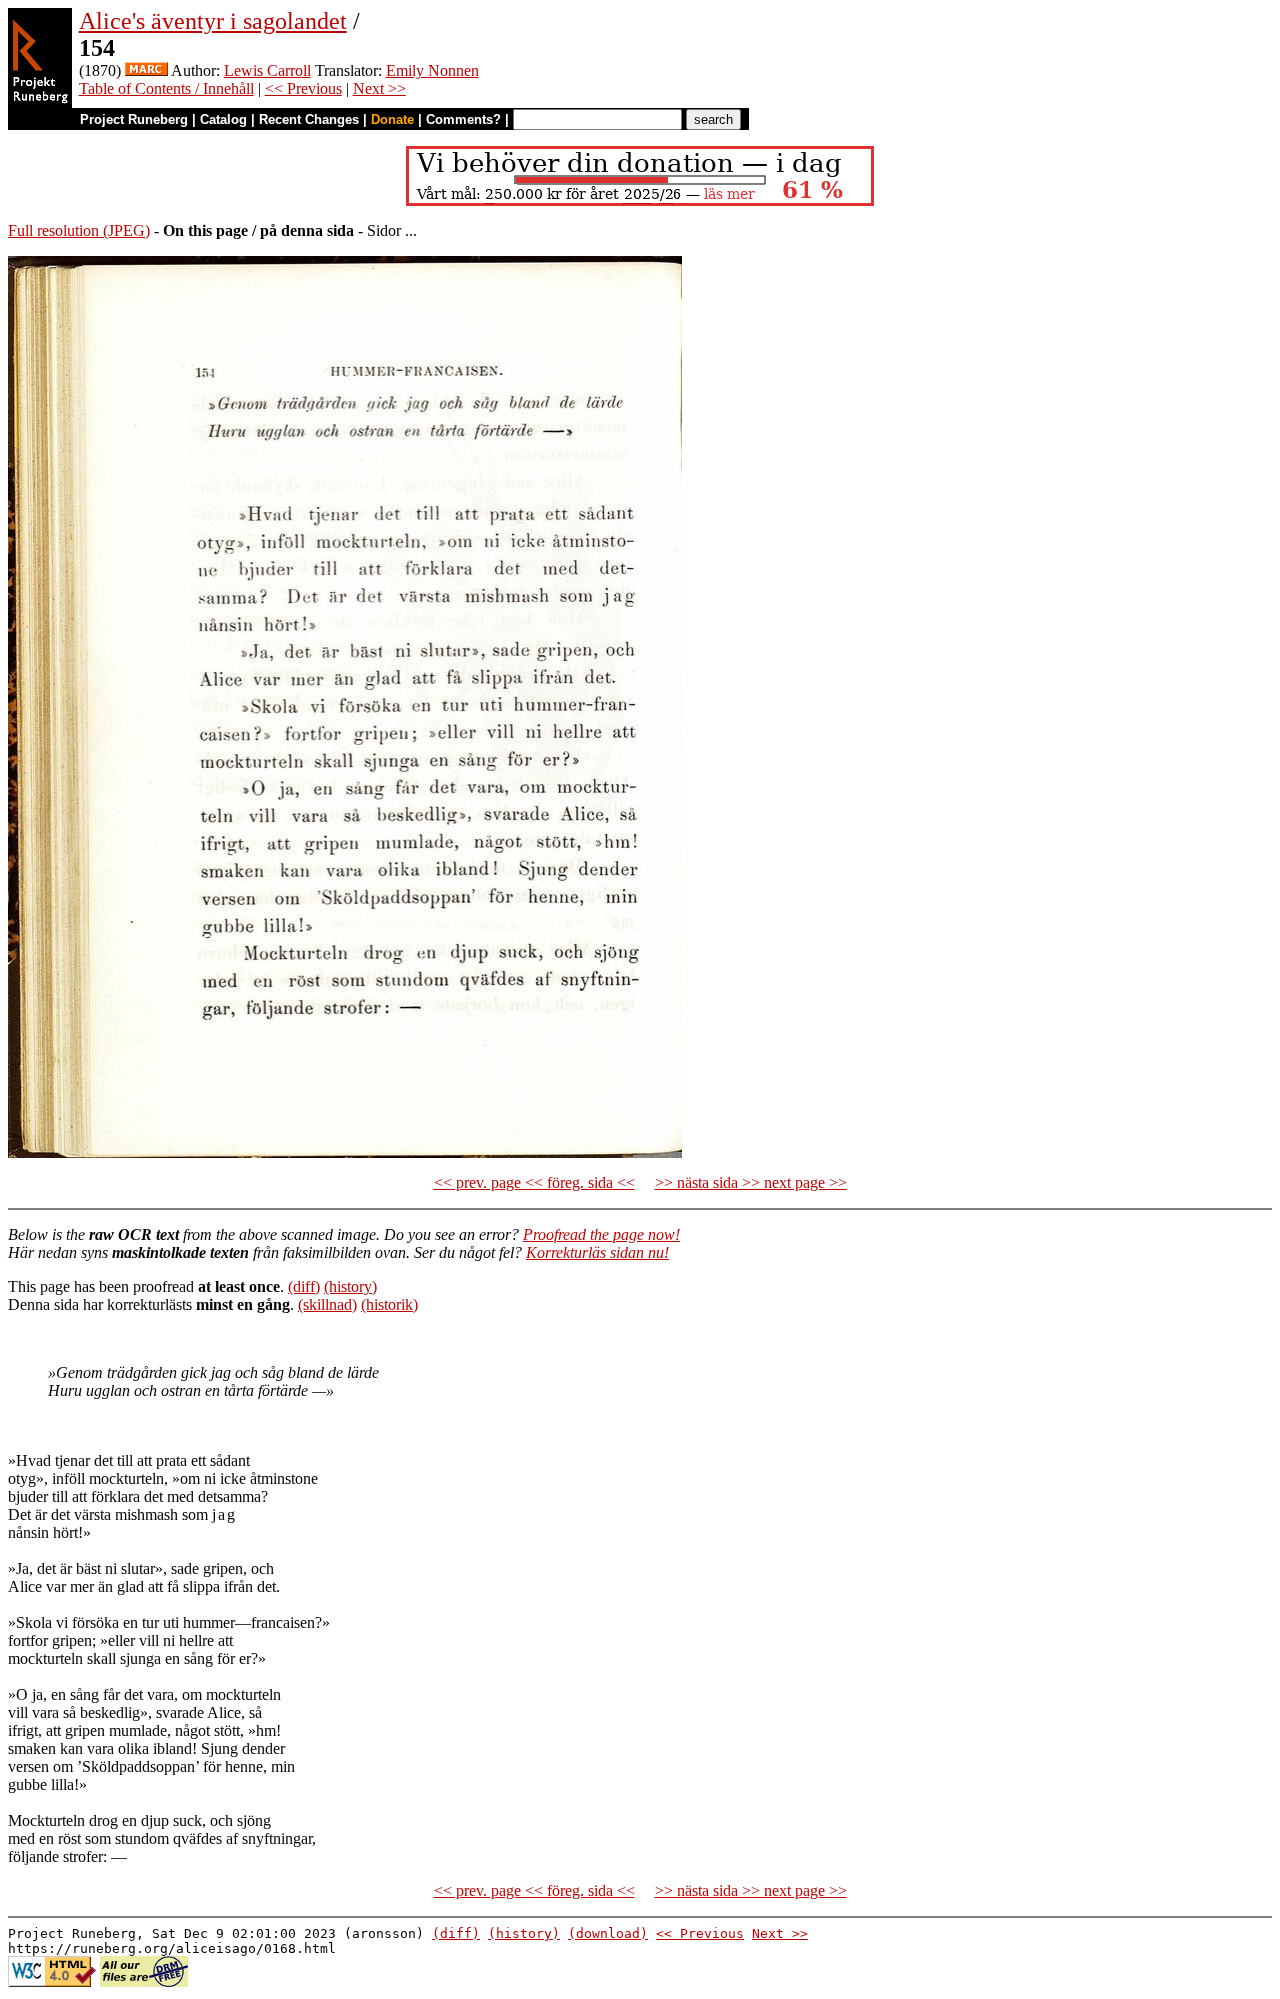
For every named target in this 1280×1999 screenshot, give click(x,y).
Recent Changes (309, 119)
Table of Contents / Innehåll (166, 88)
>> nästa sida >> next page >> (751, 1182)
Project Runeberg (134, 119)
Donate (392, 119)
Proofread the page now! (601, 1234)
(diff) (304, 1286)
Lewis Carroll (267, 70)
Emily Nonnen (432, 70)
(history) (350, 1286)
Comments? (463, 119)
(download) (608, 1933)
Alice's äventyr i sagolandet (213, 21)
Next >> (379, 88)
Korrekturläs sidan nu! (597, 1252)
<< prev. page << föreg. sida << (534, 1182)
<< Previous (303, 88)
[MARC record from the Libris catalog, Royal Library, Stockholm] (146, 70)
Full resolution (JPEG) (79, 230)
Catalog (223, 119)
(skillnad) (327, 1304)
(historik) (389, 1304)
